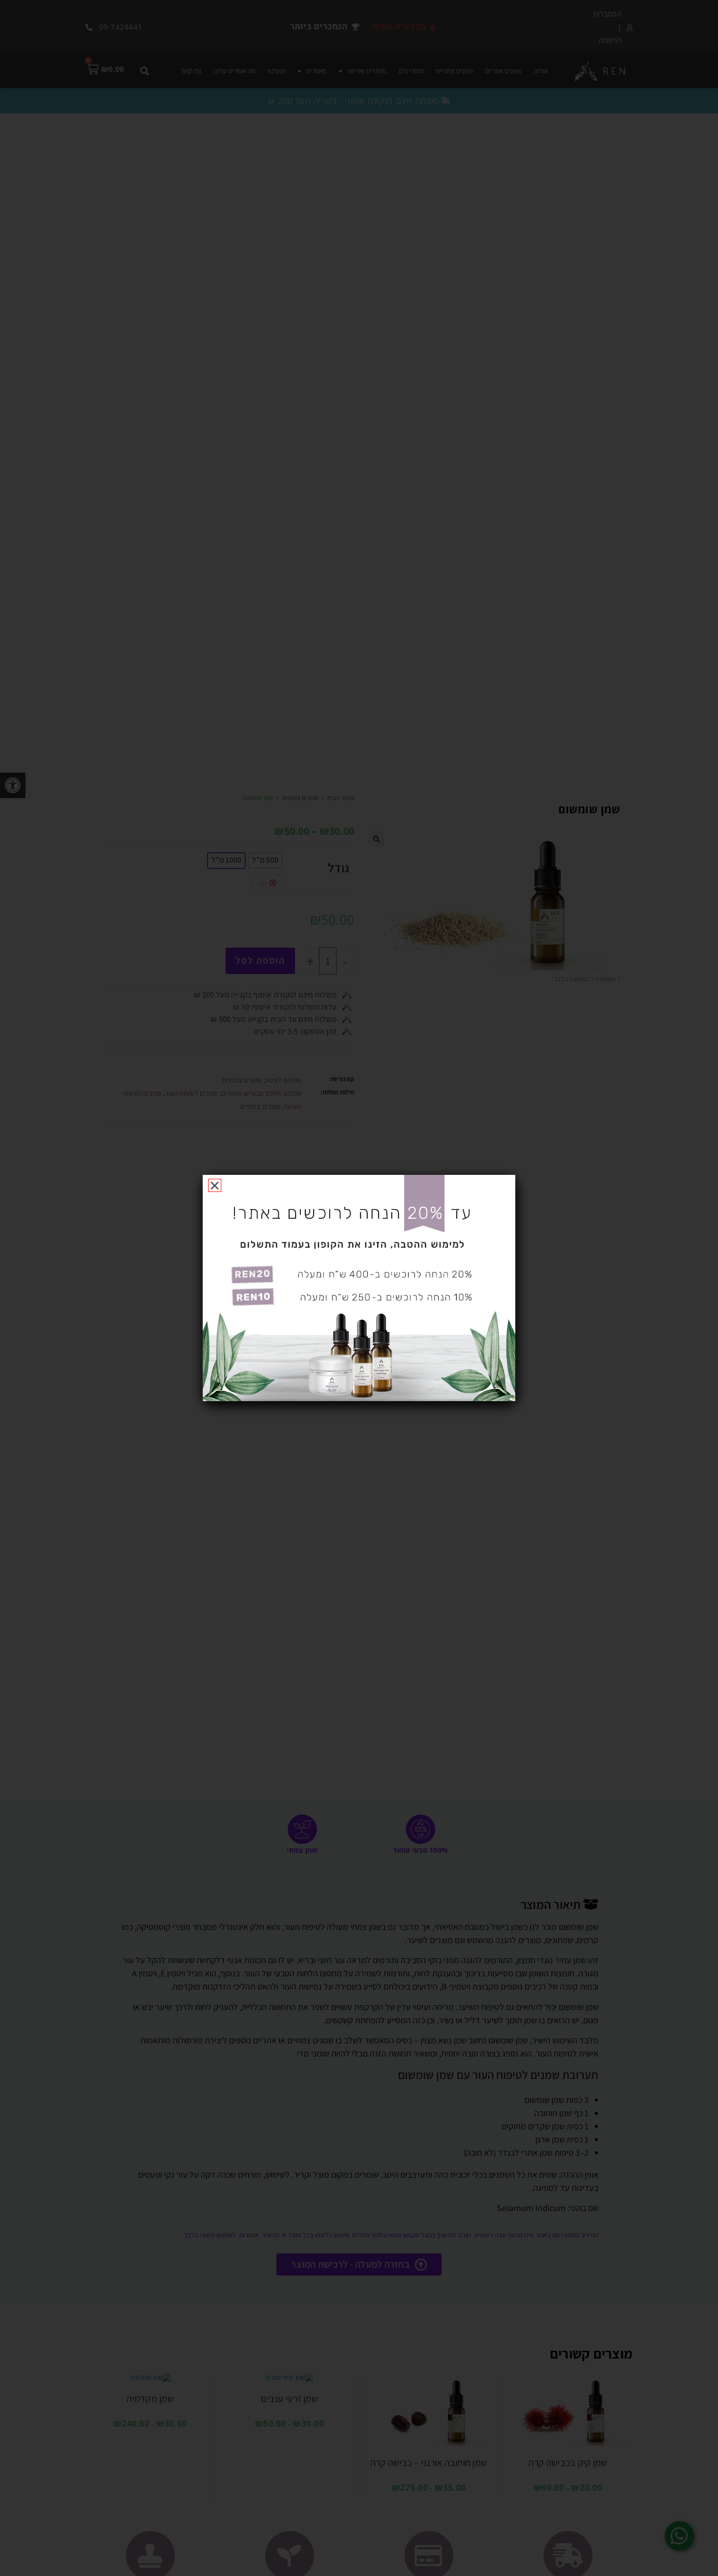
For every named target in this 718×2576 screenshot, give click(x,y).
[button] (215, 1185)
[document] (359, 1288)
